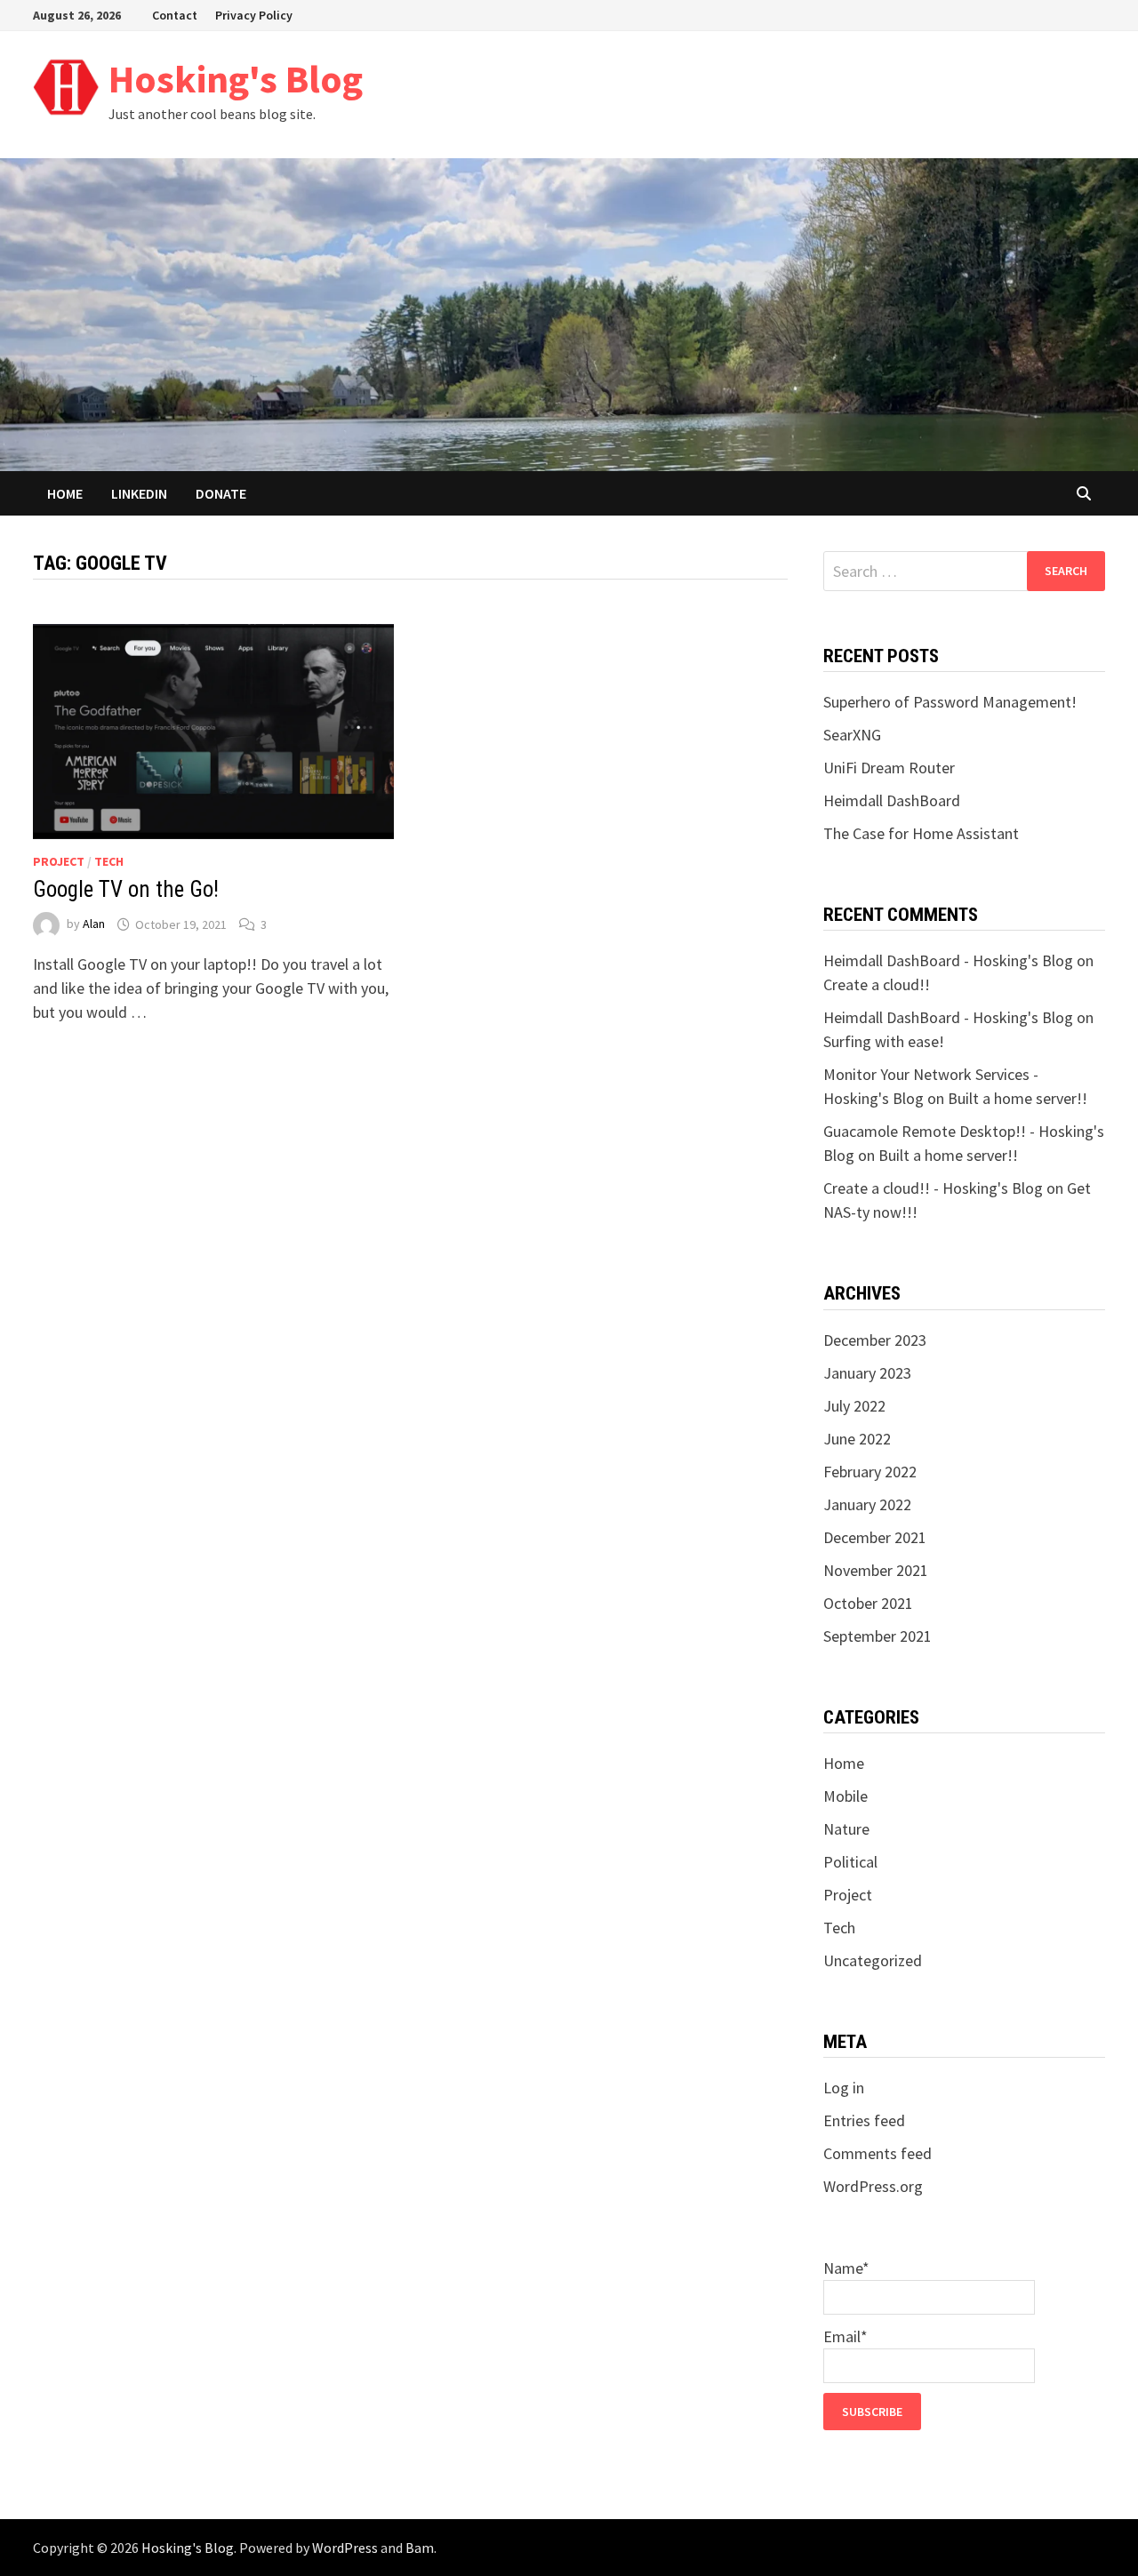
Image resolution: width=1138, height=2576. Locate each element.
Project (59, 861)
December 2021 (875, 1537)
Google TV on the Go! (126, 889)
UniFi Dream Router (889, 768)
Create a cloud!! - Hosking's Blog (933, 1188)
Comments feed (878, 2153)
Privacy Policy (254, 15)
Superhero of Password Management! (950, 702)
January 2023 (867, 1373)
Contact (175, 15)
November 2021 (876, 1570)
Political (850, 1862)
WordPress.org (873, 2186)
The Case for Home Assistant (921, 833)
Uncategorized (873, 1960)
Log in (844, 2088)
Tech (109, 861)
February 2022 (870, 1472)
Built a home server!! (1018, 1098)
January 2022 (867, 1504)
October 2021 (868, 1603)
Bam (420, 2548)
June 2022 (857, 1439)
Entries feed (864, 2120)
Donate (221, 493)
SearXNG (852, 735)
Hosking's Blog (236, 79)
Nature (846, 1829)
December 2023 (875, 1340)
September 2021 (878, 1636)
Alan (94, 924)
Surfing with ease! (884, 1041)
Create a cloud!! (877, 984)
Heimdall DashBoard (892, 800)
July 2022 (854, 1406)
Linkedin (139, 493)
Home (65, 493)
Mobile (845, 1796)
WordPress (345, 2548)
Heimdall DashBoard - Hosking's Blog (948, 960)
